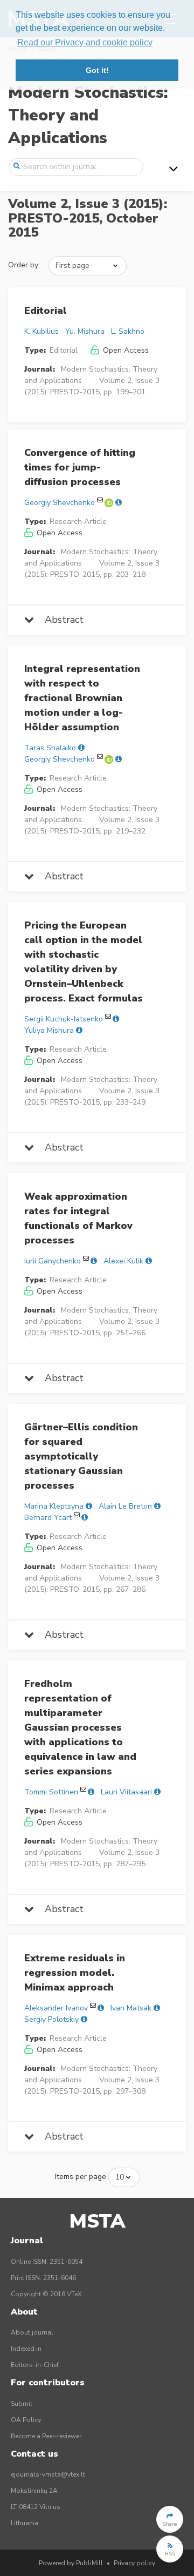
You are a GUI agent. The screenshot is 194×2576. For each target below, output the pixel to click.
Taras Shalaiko (50, 748)
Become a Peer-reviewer (46, 2436)
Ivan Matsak (131, 2008)
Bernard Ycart (48, 1518)
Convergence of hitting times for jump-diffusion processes (80, 467)
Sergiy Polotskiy (51, 2019)
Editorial (46, 311)
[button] (170, 2519)
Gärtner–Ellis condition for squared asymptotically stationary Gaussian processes (81, 1456)
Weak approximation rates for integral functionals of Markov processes (78, 1218)
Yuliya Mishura (49, 1030)
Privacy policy (134, 2563)
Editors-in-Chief (35, 2365)
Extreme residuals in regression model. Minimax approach (75, 1973)
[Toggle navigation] (174, 169)
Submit (22, 2404)
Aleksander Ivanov (56, 2008)
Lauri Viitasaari (126, 1792)
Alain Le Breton (125, 1506)
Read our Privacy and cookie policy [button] (85, 42)
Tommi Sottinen (51, 1792)
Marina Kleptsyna (54, 1506)
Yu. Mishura (85, 331)
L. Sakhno (128, 331)
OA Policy (26, 2420)
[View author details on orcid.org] (110, 503)
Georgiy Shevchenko (60, 503)
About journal (32, 2332)
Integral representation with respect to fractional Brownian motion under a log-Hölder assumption (82, 698)
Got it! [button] (97, 70)
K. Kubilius (41, 331)
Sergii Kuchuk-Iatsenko (64, 1019)
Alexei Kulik (123, 1261)
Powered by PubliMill (71, 2563)
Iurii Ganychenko (53, 1261)
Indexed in (26, 2349)
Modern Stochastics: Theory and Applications (88, 115)
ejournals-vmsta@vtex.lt (48, 2474)
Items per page (81, 2177)
